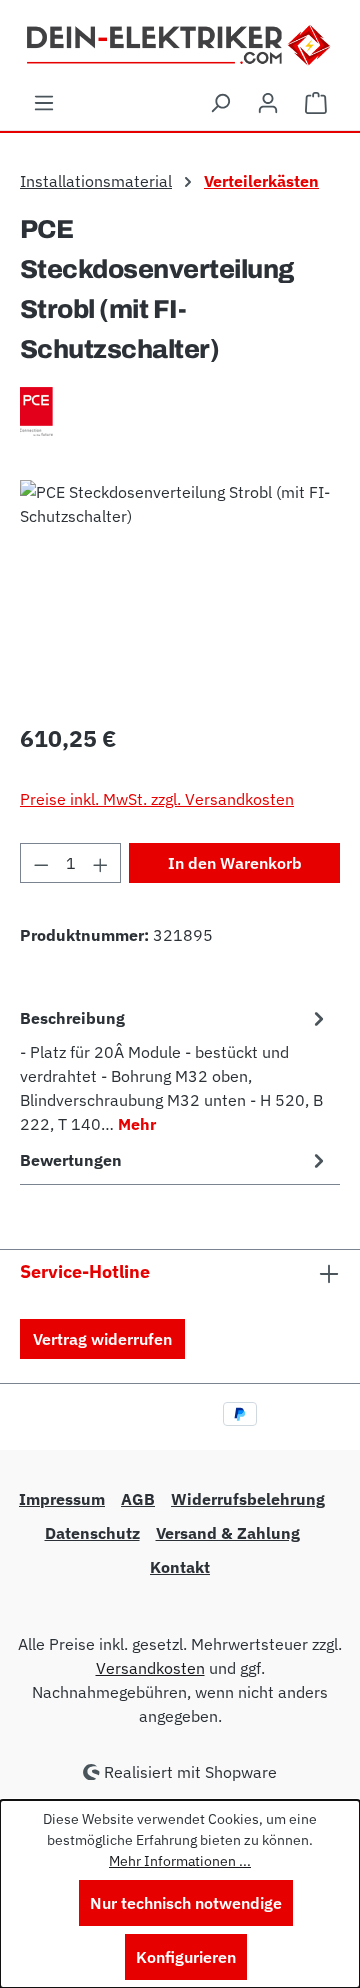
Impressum (62, 1499)
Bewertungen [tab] (71, 1160)
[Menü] (44, 102)
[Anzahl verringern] (41, 863)
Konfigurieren (186, 1957)
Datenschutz (92, 1533)
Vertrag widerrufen (102, 1339)
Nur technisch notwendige (186, 1903)
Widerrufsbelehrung (248, 1499)
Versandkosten (150, 1668)
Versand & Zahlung (228, 1533)
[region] (180, 592)
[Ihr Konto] (268, 102)
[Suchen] (220, 102)
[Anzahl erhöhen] (101, 863)
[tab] (175, 1070)
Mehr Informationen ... (180, 1861)
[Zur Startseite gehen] (180, 43)
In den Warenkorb (235, 863)
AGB (138, 1499)
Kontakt (180, 1567)
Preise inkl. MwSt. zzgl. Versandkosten (157, 799)
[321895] (180, 592)
